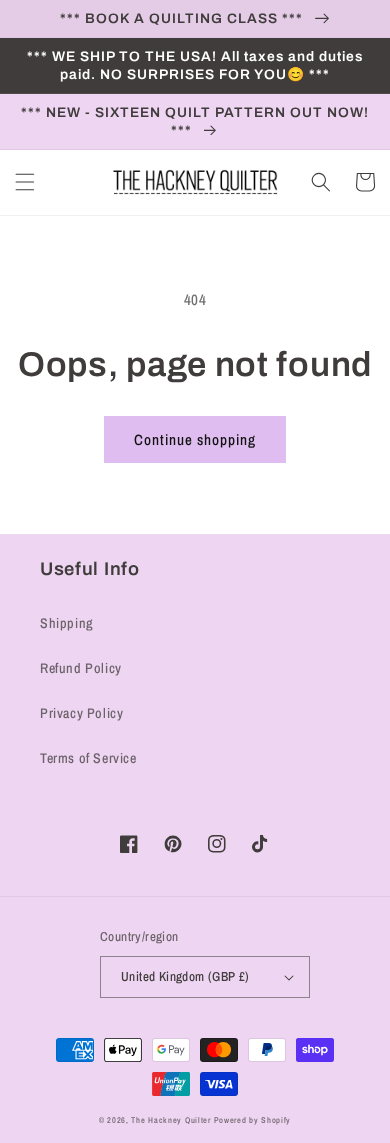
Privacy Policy (81, 713)
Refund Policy (81, 668)
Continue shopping (195, 439)
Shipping (67, 623)
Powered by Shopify (253, 1120)
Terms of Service (88, 758)
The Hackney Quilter (170, 1120)
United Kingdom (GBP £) (185, 976)
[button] (25, 182)
